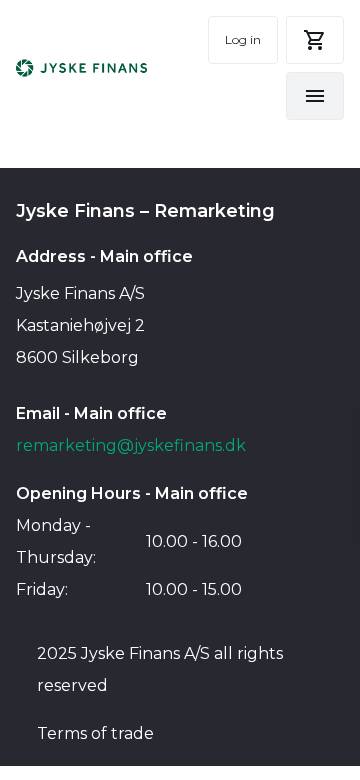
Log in (243, 39)
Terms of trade (95, 733)
